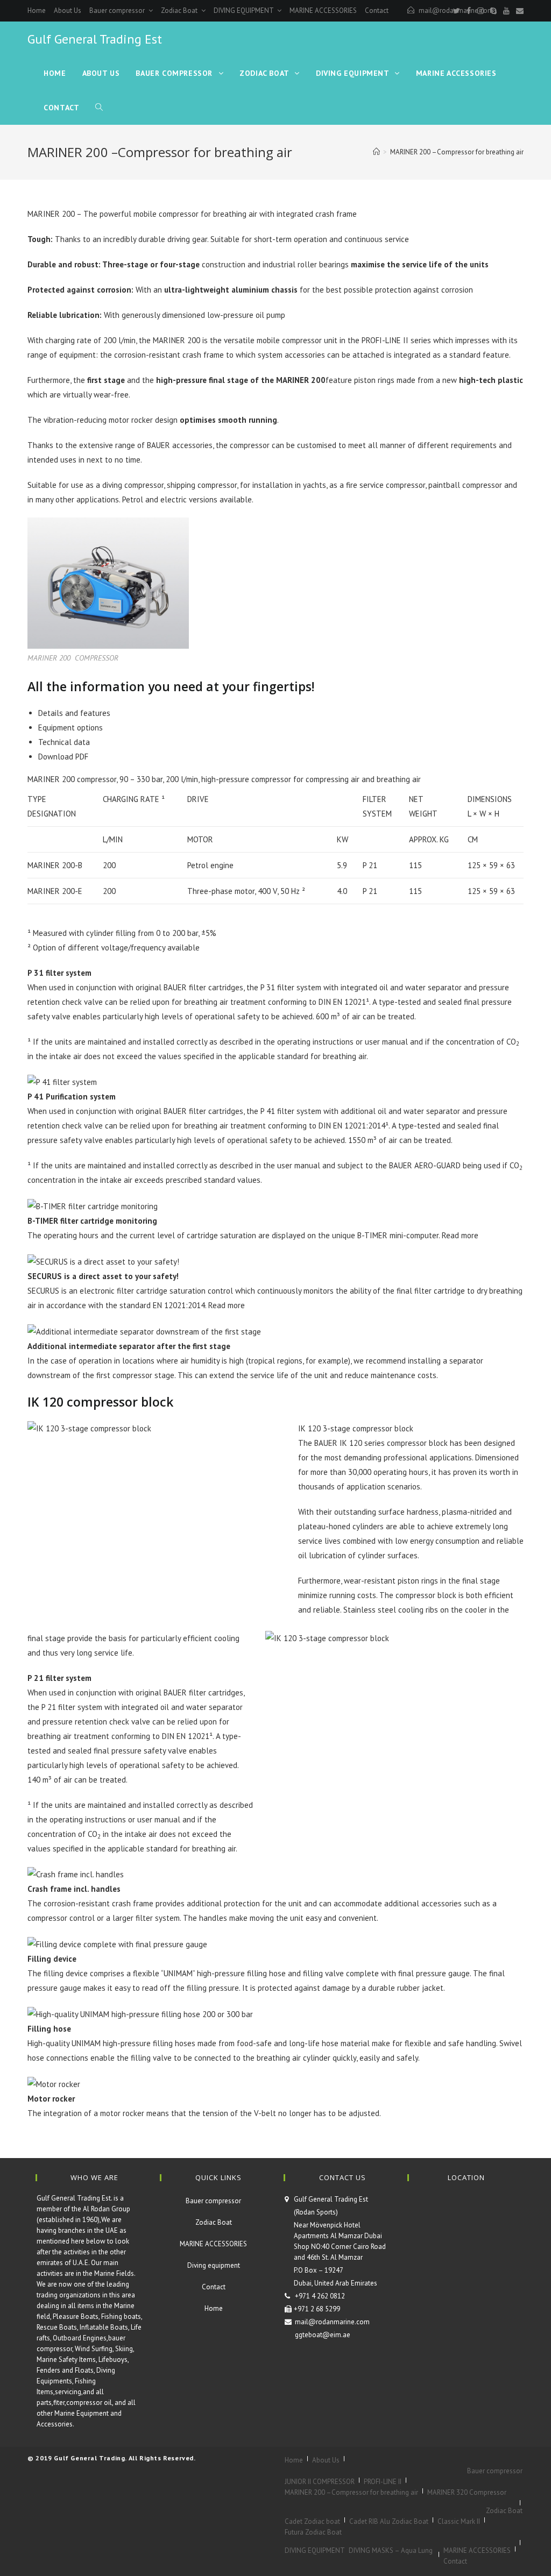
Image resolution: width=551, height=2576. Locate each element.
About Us (68, 10)
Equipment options (70, 728)
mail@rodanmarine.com (332, 2322)
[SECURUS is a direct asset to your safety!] (103, 1261)
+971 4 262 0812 (320, 2296)
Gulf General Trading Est (95, 39)
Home (37, 10)
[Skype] (493, 11)
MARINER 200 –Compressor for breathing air (351, 2492)
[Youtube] (506, 11)
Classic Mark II (459, 2521)
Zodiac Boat (180, 10)
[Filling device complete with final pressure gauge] (117, 1943)
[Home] (376, 152)
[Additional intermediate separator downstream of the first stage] (144, 1330)
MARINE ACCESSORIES (323, 10)
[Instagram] (481, 11)
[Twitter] (457, 11)
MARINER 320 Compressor (467, 2492)
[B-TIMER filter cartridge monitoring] (93, 1205)
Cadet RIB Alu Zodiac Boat (389, 2521)
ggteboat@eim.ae (323, 2335)
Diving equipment (214, 2265)
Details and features (74, 713)
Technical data (64, 742)
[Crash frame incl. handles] (76, 1874)
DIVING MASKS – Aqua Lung (391, 2550)
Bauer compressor (118, 10)
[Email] (518, 11)
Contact (377, 10)
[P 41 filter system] (62, 1081)
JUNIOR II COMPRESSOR (320, 2482)
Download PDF (63, 757)
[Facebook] (469, 11)
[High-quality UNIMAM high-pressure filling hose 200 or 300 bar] (140, 2013)
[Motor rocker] (54, 2083)
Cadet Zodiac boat (312, 2521)
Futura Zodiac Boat (313, 2532)
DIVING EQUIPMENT (244, 10)
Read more (460, 1235)
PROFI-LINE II (383, 2482)
